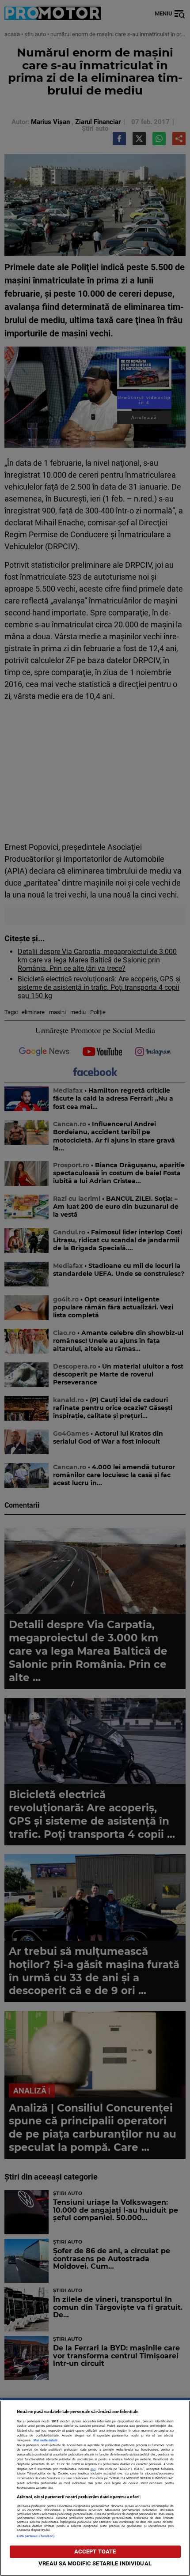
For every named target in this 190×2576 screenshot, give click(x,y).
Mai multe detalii (46, 2440)
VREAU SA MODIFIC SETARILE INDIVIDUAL (95, 2563)
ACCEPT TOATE (95, 2551)
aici (93, 2469)
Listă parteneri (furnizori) (36, 2536)
